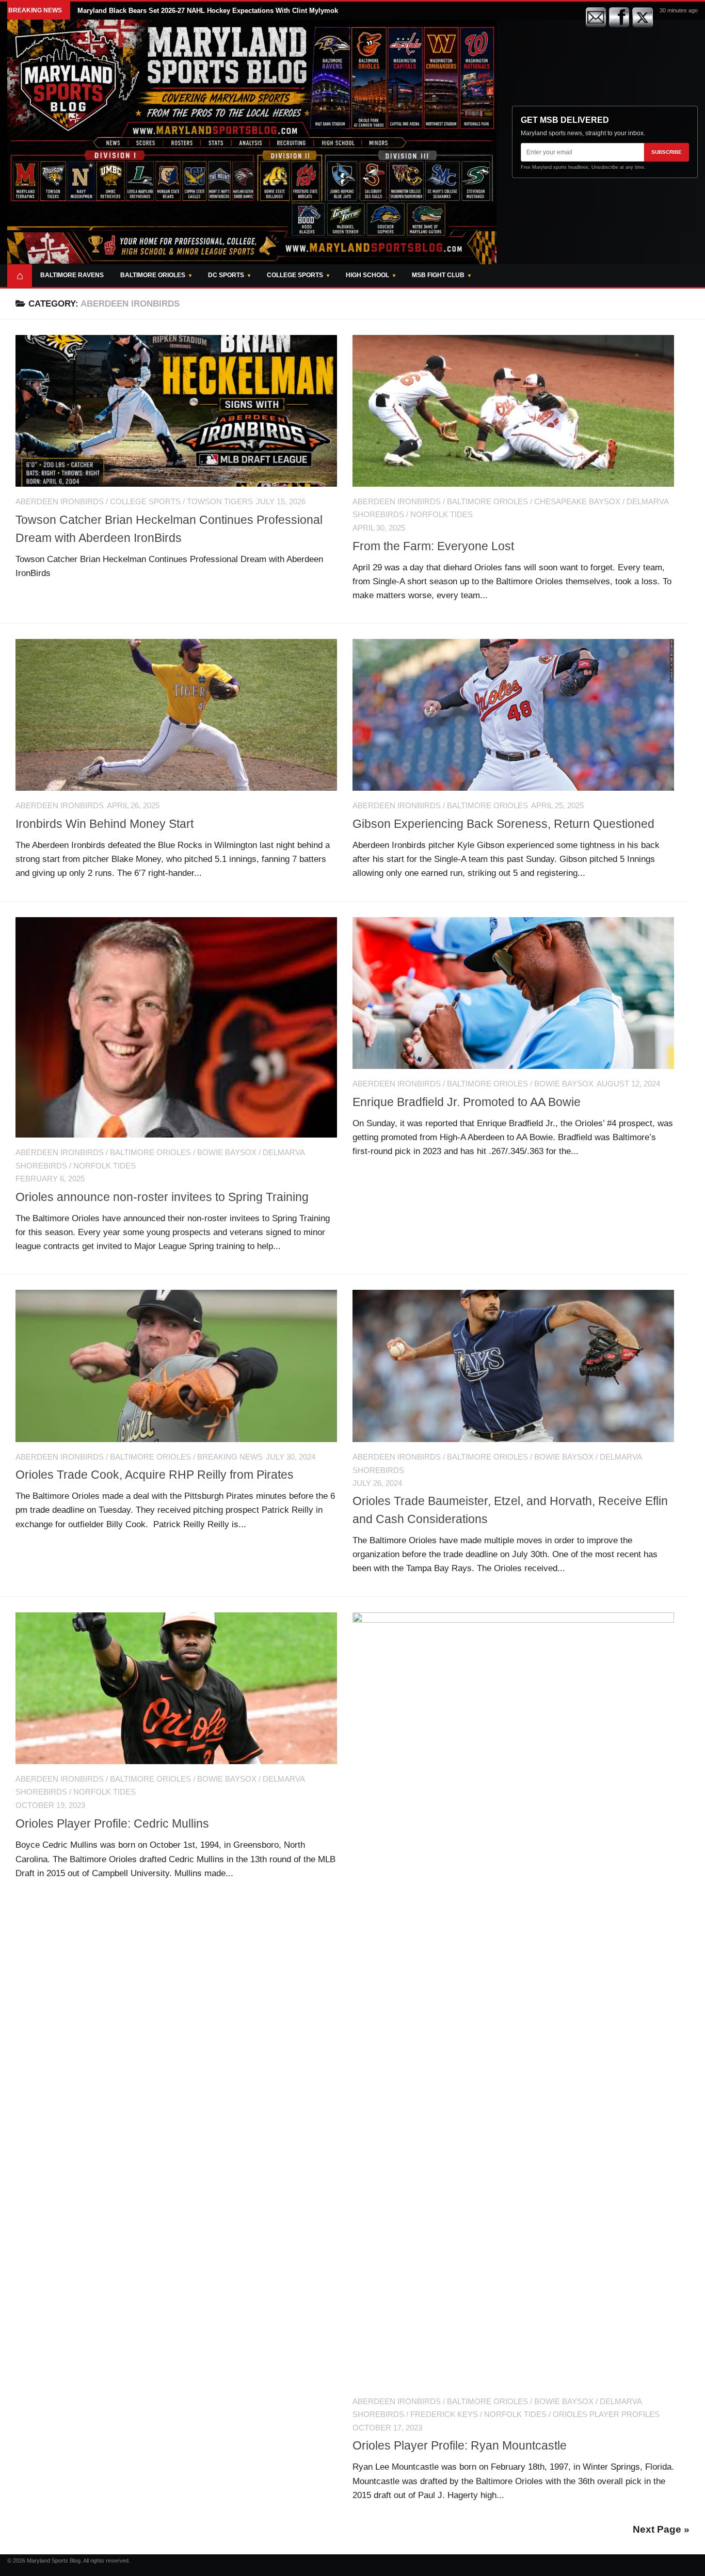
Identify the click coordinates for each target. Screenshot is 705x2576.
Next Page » (661, 2529)
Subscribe (667, 152)
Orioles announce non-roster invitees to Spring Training (162, 1197)
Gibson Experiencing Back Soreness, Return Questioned (503, 824)
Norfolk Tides (442, 515)
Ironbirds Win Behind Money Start (105, 824)
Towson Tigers (220, 502)
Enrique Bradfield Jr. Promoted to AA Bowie (467, 1102)
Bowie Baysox (227, 1153)
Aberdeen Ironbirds (60, 502)
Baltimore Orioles (153, 275)
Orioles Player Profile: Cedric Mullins (112, 1823)
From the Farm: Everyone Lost (433, 546)
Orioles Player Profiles (606, 2414)
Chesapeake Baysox (577, 502)
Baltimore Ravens (72, 275)
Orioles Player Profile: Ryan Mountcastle (460, 2445)
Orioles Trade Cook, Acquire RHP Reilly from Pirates (155, 1475)
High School (367, 275)
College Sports (295, 275)
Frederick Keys (444, 2414)
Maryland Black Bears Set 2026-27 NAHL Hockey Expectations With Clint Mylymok (208, 11)
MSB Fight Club (438, 275)
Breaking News (230, 1457)
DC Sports (226, 275)
